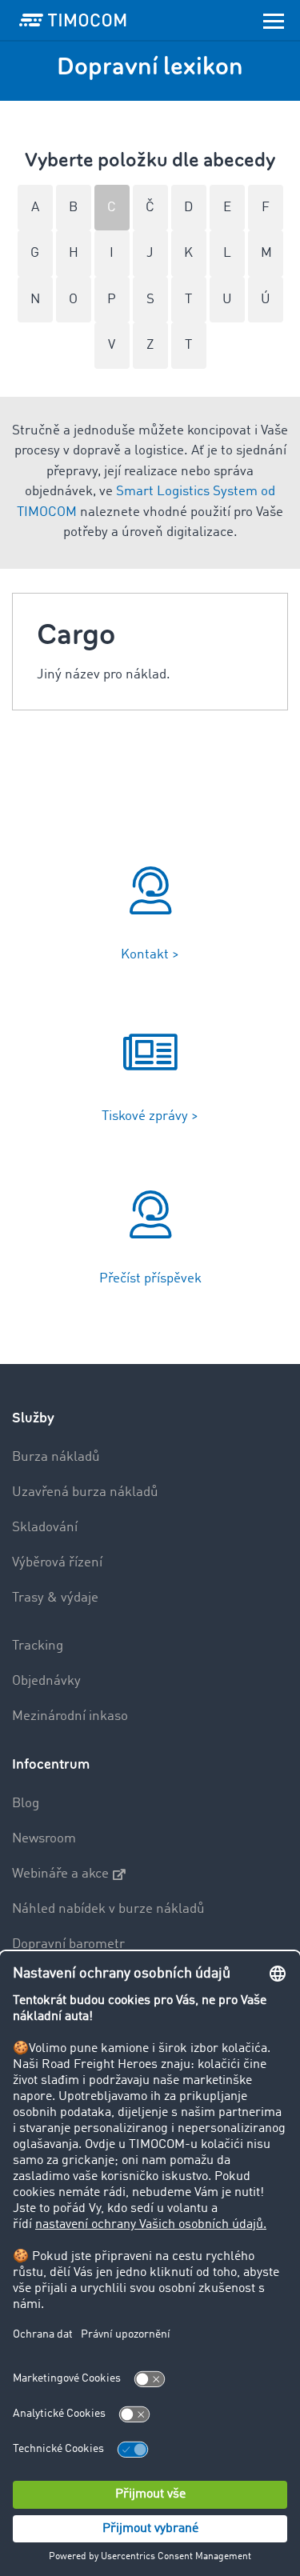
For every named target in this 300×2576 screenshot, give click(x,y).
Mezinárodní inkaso (70, 1716)
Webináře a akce (60, 1874)
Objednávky (46, 1681)
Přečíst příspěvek (150, 1279)
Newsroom (44, 1839)
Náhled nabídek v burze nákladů (108, 1909)
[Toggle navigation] (274, 20)
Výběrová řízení (57, 1563)
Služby (33, 1418)
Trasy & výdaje (55, 1598)
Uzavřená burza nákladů (85, 1492)
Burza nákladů (56, 1457)
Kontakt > (150, 955)
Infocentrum (51, 1764)
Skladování (45, 1528)
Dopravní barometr (68, 1944)
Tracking (38, 1646)
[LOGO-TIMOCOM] (73, 20)
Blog (26, 1804)
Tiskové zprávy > (150, 1116)
